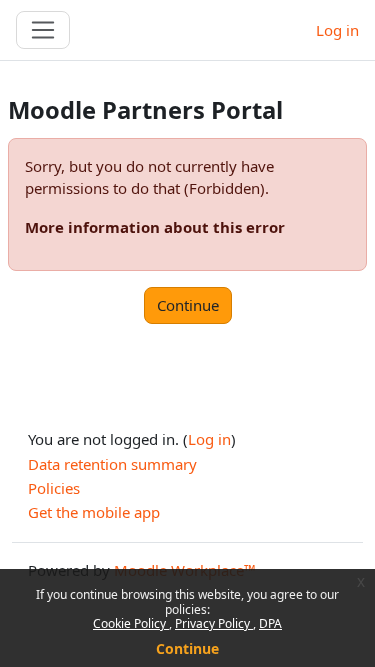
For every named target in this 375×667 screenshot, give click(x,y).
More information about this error (155, 227)
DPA (270, 623)
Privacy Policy (214, 623)
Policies (54, 488)
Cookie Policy (131, 623)
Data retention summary (112, 464)
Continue (187, 648)
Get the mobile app (94, 512)
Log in (337, 30)
